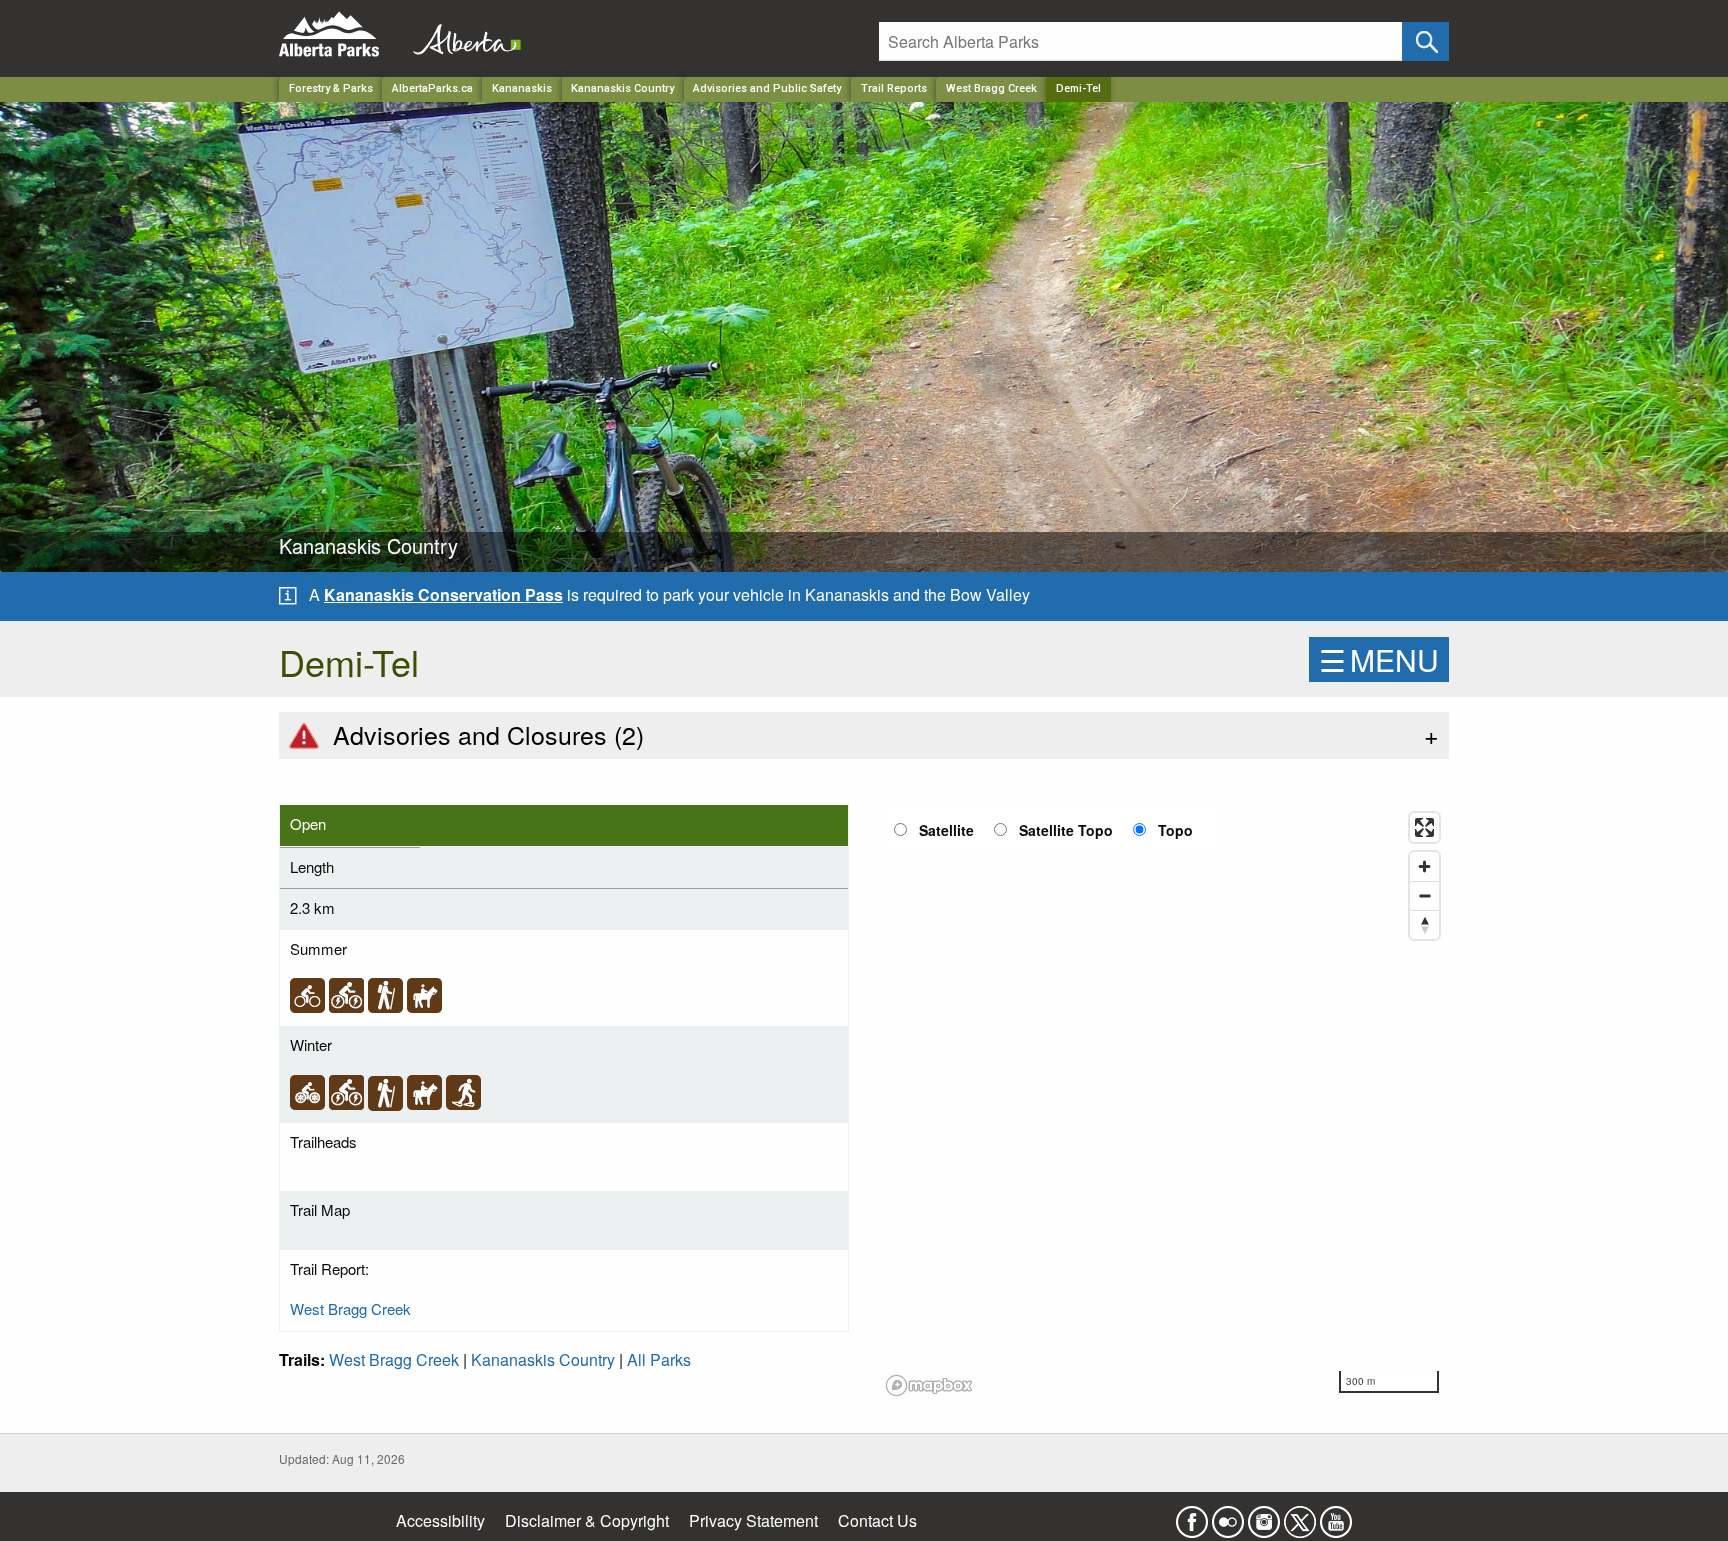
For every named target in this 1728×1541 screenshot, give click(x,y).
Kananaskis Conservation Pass (443, 594)
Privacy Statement (753, 1520)
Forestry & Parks (331, 88)
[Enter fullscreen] (1424, 827)
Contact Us (877, 1520)
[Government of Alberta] (461, 34)
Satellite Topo (1066, 830)
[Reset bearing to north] (1424, 924)
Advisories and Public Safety (767, 88)
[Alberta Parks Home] (341, 34)
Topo (1175, 830)
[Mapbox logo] (929, 1385)
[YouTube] (1336, 1515)
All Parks (659, 1359)
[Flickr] (1228, 1515)
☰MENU (1379, 659)
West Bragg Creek (991, 88)
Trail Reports (894, 88)
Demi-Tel (1078, 88)
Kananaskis (522, 88)
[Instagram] (1264, 1515)
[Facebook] (1192, 1515)
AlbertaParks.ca (432, 88)
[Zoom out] (1424, 895)
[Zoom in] (1424, 866)
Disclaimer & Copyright (587, 1520)
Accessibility (440, 1520)
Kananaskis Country (622, 88)
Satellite (946, 830)
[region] (1164, 1103)
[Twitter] (1300, 1515)
